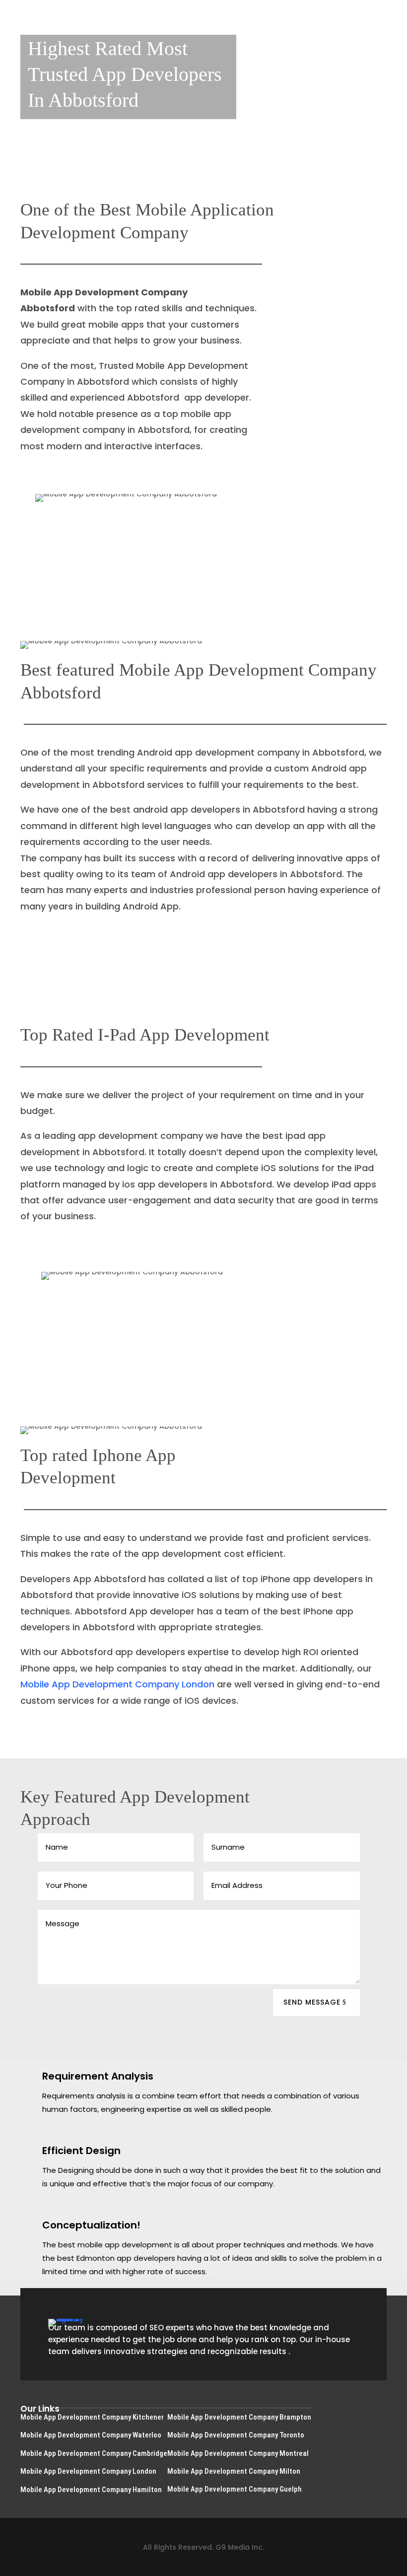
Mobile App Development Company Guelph (235, 2489)
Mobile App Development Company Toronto (236, 2435)
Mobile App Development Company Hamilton (91, 2490)
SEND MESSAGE (312, 2002)
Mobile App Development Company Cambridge (94, 2453)
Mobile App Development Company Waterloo (91, 2435)
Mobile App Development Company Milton (234, 2471)
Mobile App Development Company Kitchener (92, 2417)
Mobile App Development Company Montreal (238, 2453)
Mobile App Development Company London (119, 1684)
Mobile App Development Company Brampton (239, 2417)
